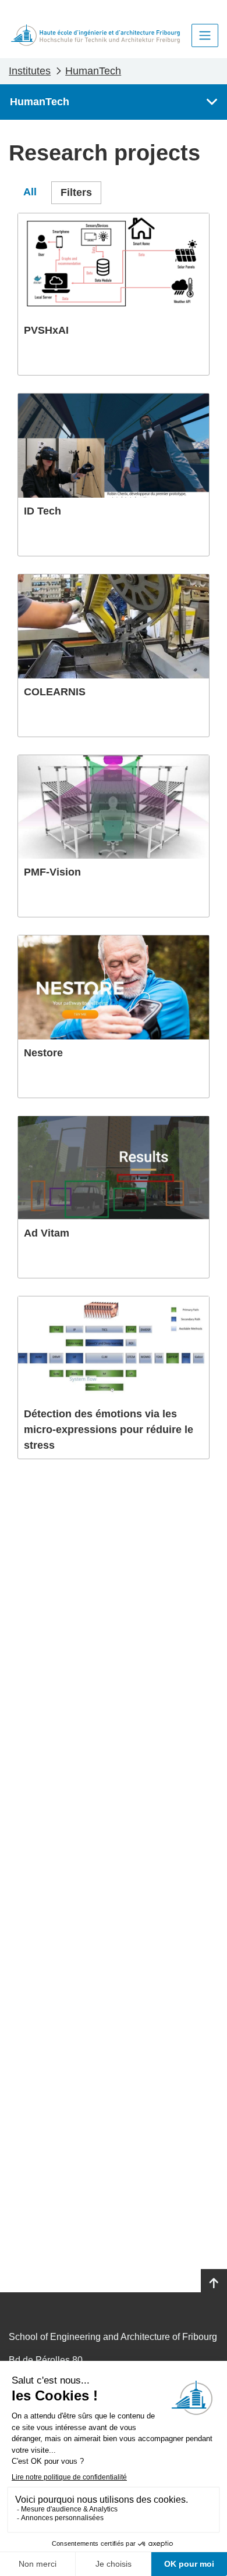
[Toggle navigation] (205, 35)
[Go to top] (214, 2284)
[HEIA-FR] (95, 35)
